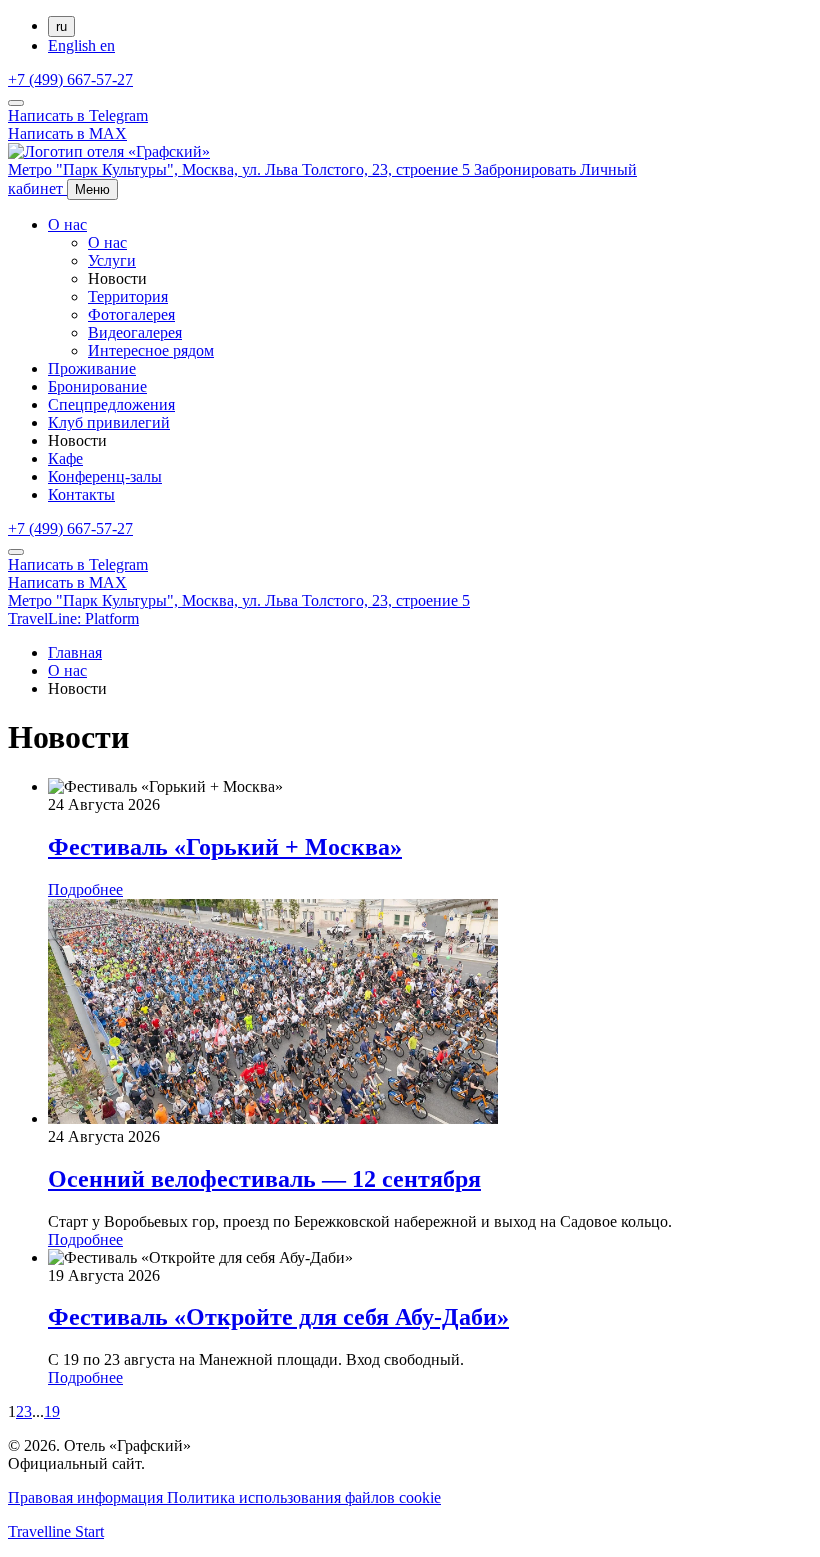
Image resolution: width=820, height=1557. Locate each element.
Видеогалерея (135, 332)
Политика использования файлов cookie (304, 1497)
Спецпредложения (111, 404)
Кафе (65, 458)
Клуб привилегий (109, 422)
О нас (67, 224)
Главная (75, 652)
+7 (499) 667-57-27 (70, 79)
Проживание (92, 368)
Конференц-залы (105, 476)
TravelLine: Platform (73, 618)
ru (61, 26)
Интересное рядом (151, 350)
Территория (128, 296)
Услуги (112, 260)
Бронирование (97, 386)
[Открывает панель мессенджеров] (16, 103)
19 (52, 1411)
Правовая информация (87, 1497)
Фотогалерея (131, 314)
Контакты (81, 494)
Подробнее (85, 889)
